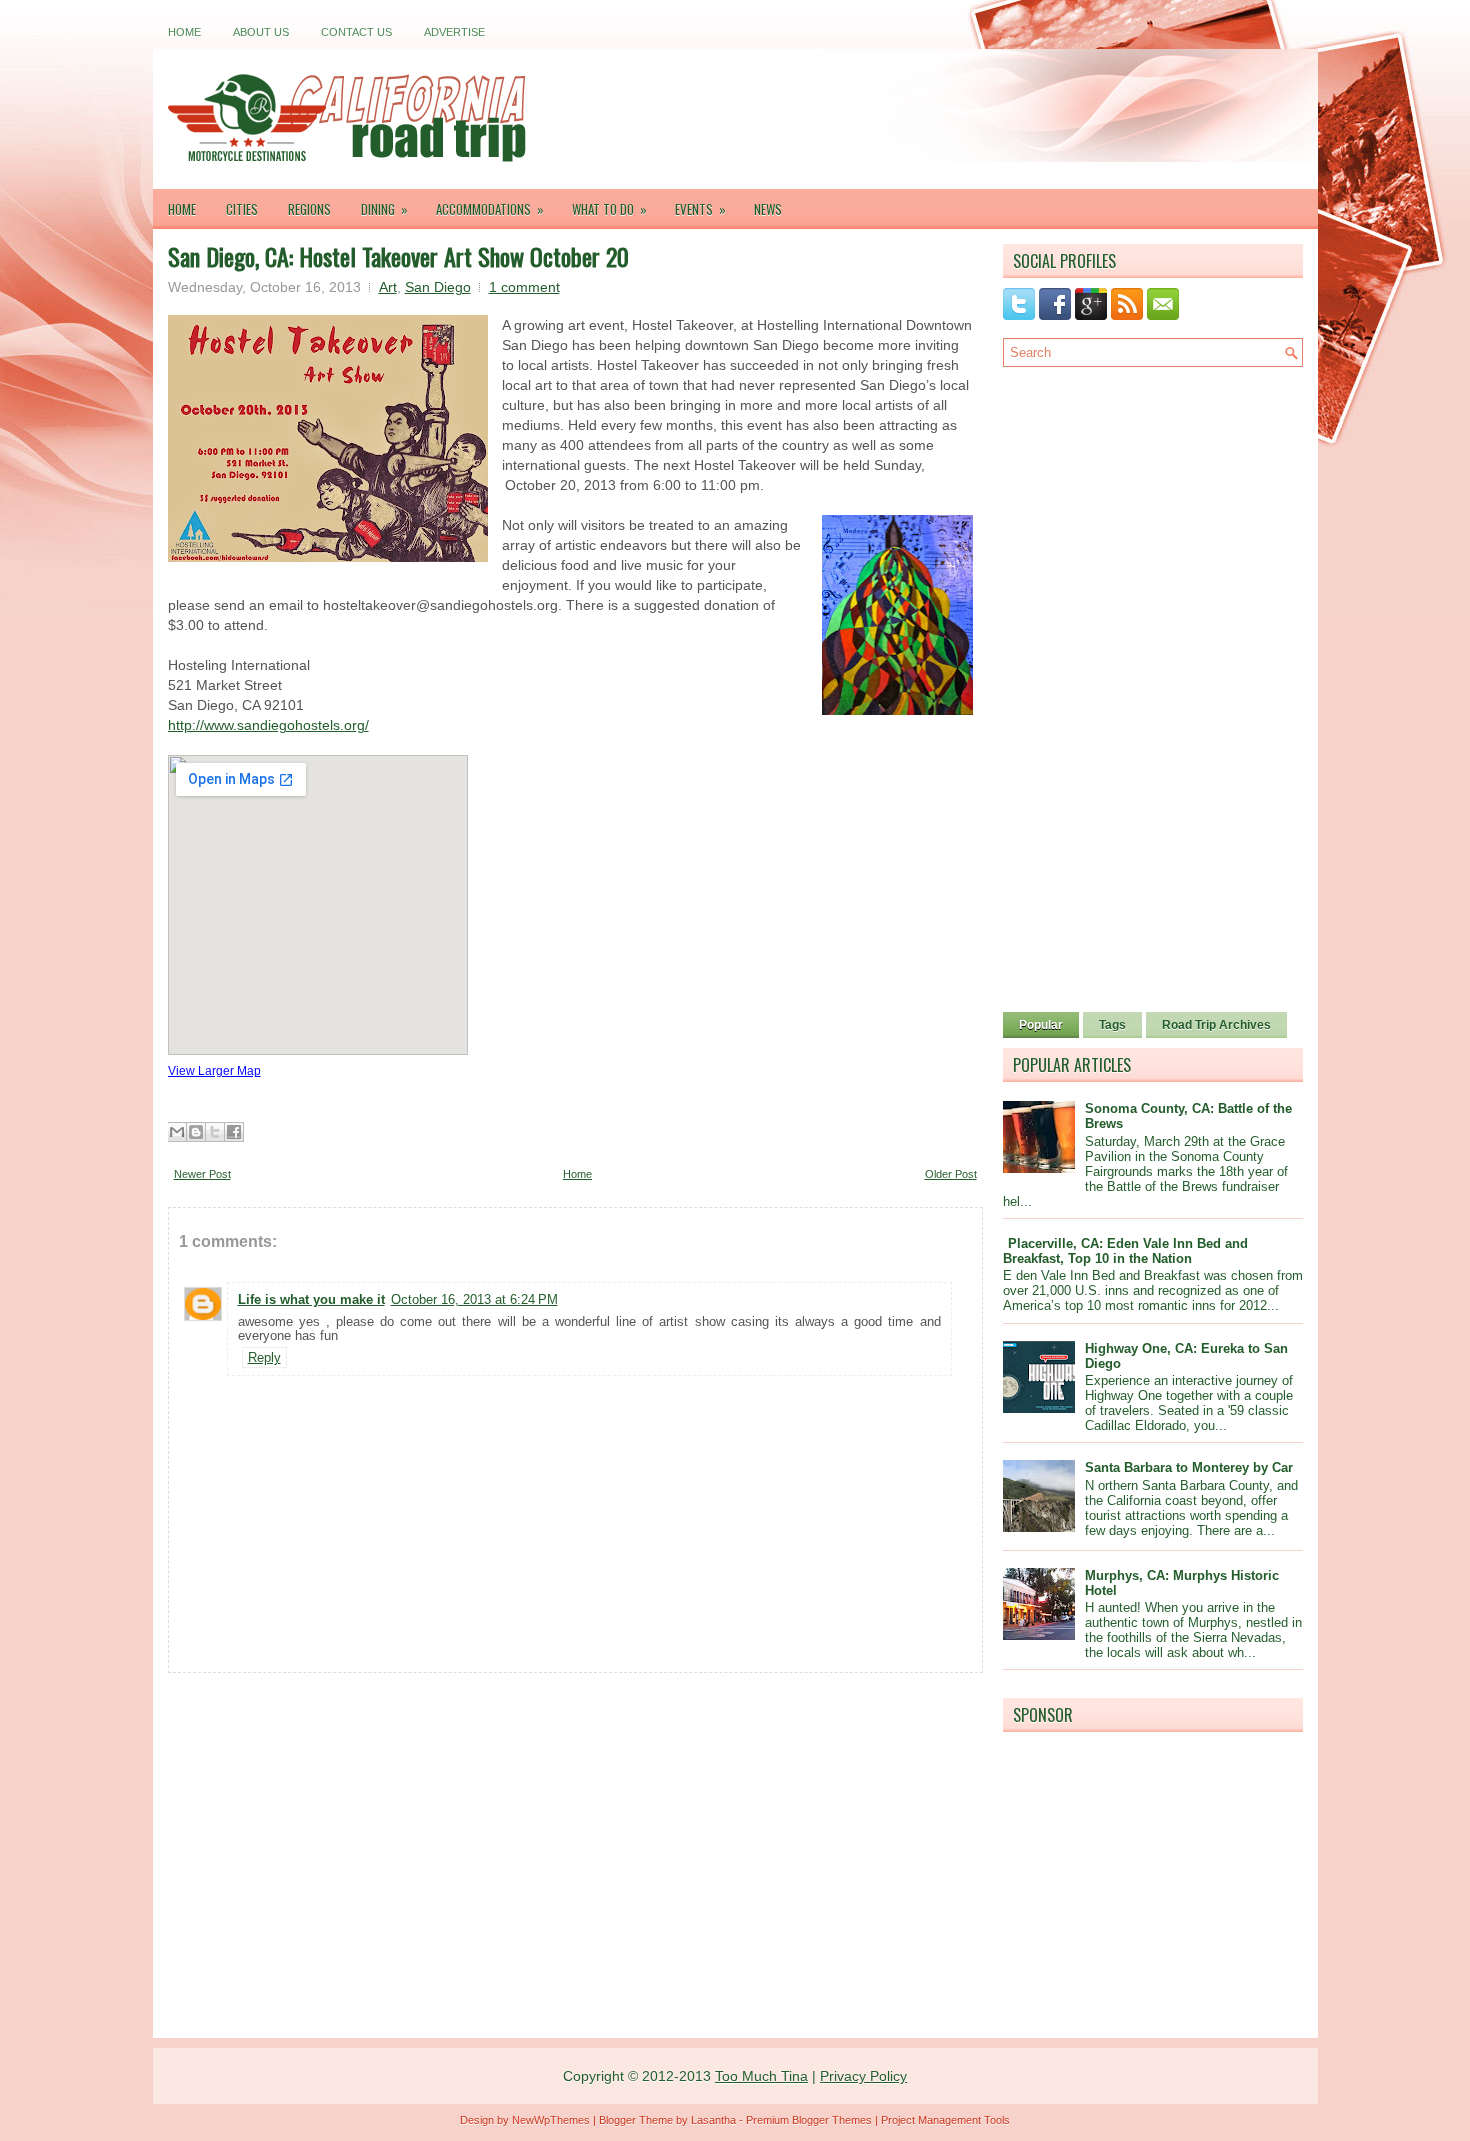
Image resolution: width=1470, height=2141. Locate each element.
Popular (1041, 1025)
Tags (1112, 1025)
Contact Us (356, 32)
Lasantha (713, 2120)
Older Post (951, 1174)
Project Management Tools (945, 2120)
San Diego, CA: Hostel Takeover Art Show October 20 (398, 256)
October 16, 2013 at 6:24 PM (474, 1299)
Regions (309, 209)
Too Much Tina (761, 2076)
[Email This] (177, 1132)
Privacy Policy (863, 2076)
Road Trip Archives (1216, 1025)
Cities (242, 209)
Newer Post (202, 1174)
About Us (261, 32)
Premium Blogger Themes (809, 2120)
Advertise (454, 32)
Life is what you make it (311, 1299)
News (768, 209)
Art (388, 287)
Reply (264, 1357)
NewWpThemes (551, 2120)
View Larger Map (214, 1070)
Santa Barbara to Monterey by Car (1189, 1467)
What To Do (609, 209)
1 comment (524, 287)
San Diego (438, 287)
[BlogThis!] (196, 1132)
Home (184, 32)
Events (700, 209)
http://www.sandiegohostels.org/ (268, 725)
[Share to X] (215, 1132)
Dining (384, 209)
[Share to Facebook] (234, 1132)
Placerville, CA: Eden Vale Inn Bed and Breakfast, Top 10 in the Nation (1125, 1251)
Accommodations (490, 209)
